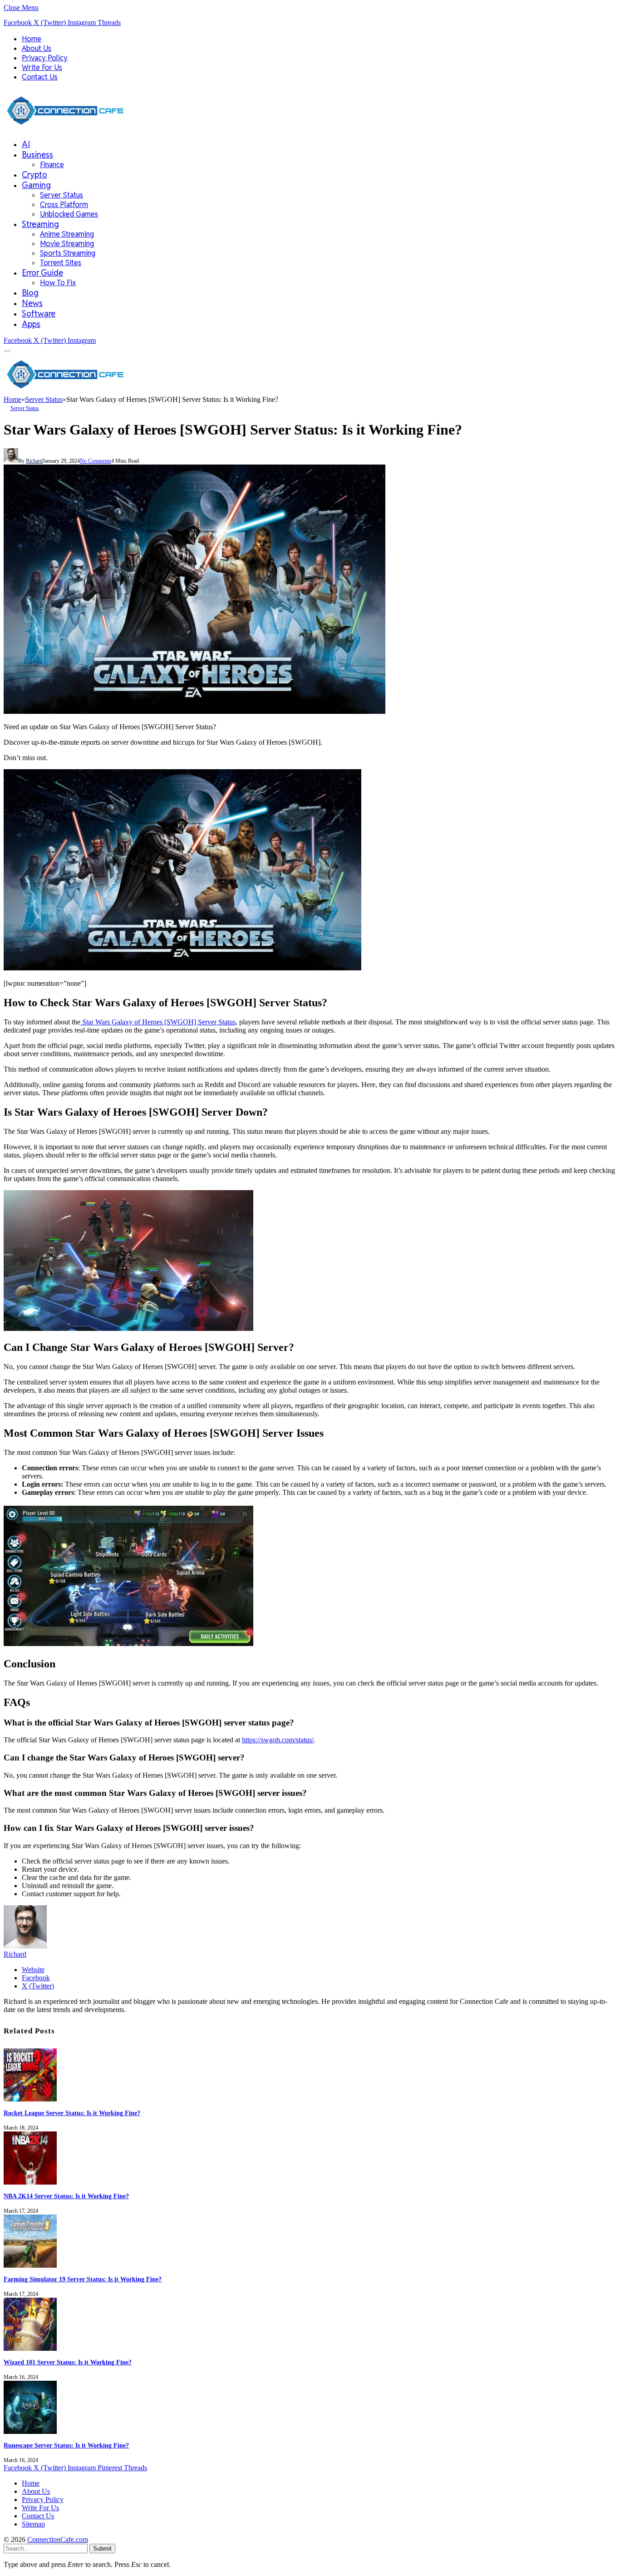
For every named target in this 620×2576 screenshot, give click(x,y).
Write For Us (42, 67)
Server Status (62, 195)
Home (32, 39)
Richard (34, 461)
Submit (102, 2549)
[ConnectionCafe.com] (65, 127)
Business (37, 155)
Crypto (34, 175)
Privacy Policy (45, 58)
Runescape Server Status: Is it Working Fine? (66, 2445)
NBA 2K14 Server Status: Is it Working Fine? (66, 2196)
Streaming (40, 224)
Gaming (36, 185)
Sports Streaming (68, 253)
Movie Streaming (67, 244)
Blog (30, 293)
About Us (37, 48)
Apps (31, 324)
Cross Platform (64, 205)
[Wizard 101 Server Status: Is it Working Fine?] (30, 2348)
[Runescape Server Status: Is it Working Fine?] (30, 2431)
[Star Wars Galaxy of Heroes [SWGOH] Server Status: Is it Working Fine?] (194, 711)
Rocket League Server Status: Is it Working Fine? (72, 2113)
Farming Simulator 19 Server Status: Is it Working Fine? (83, 2279)
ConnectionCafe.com (58, 2539)
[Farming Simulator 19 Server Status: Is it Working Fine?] (30, 2265)
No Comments (96, 461)
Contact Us (40, 77)
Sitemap (33, 2524)
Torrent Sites (61, 263)
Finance (52, 165)
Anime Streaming (67, 234)
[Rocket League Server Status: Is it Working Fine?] (30, 2099)
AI (26, 144)
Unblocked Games (69, 214)
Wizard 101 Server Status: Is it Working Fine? (68, 2362)
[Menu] (7, 351)
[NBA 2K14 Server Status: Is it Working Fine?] (30, 2182)
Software (39, 314)
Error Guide (42, 273)
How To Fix (58, 283)
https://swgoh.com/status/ (278, 1740)
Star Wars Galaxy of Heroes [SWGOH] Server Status (158, 1022)
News (32, 303)
